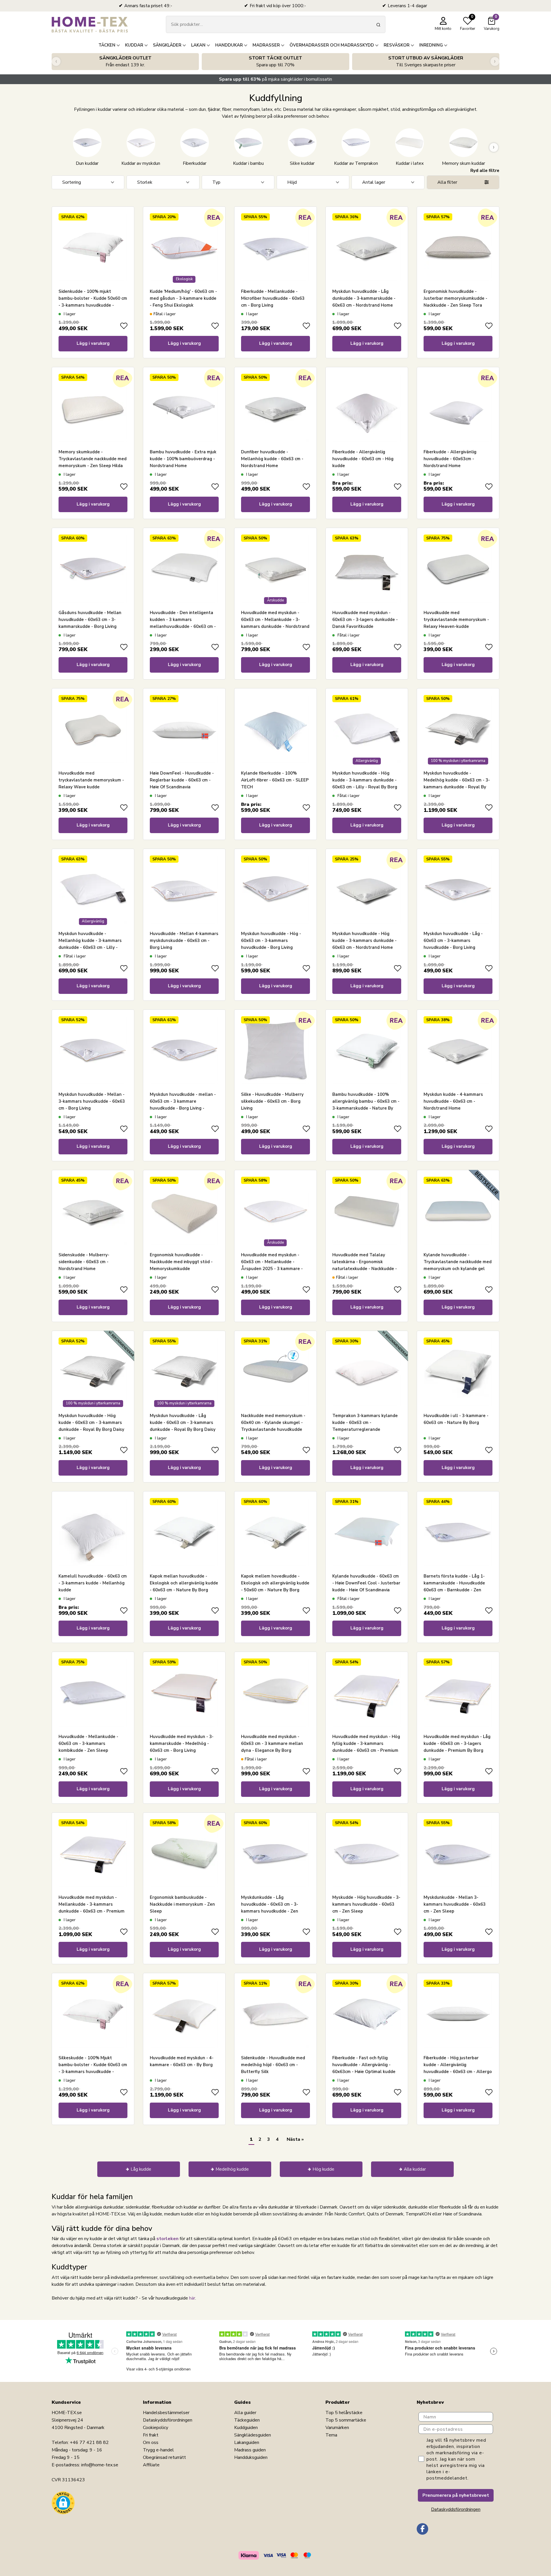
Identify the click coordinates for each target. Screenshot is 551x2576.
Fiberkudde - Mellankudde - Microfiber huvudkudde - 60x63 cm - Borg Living (273, 298)
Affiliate (151, 2465)
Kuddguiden (246, 2428)
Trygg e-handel (158, 2450)
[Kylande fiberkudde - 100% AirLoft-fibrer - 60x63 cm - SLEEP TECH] (275, 729)
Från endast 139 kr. (125, 61)
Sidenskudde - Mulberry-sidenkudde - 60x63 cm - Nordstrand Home (84, 1262)
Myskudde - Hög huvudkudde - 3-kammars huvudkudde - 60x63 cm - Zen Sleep (366, 1904)
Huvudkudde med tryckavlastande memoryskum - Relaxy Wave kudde (91, 780)
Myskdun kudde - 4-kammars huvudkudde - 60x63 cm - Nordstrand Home (453, 1101)
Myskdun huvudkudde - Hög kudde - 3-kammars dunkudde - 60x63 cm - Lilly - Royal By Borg (365, 780)
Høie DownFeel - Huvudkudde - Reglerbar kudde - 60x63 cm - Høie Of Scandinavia (182, 780)
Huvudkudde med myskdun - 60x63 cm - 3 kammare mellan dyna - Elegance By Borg (272, 1743)
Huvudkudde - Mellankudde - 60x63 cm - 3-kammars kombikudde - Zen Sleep (88, 1743)
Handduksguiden (251, 2457)
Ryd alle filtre (485, 171)
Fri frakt (151, 2435)
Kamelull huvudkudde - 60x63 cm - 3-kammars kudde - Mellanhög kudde (93, 1583)
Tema (331, 2435)
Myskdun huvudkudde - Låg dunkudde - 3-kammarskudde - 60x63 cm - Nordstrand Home (364, 298)
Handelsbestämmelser (166, 2413)
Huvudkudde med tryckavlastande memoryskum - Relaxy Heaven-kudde (456, 620)
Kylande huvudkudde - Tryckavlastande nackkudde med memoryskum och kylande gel (458, 1262)
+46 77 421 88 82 (89, 2443)
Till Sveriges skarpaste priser (426, 61)
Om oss (151, 2443)
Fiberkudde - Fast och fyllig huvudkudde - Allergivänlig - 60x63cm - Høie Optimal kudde (364, 2065)
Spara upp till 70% (275, 61)
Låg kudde (141, 2169)
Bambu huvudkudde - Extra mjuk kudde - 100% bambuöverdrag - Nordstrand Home (183, 459)
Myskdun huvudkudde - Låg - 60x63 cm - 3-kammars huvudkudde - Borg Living (453, 940)
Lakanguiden (247, 2443)
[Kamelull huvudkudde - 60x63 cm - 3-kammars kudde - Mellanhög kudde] (93, 1532)
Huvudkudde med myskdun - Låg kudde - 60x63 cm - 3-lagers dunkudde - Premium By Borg (457, 1743)
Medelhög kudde (232, 2169)
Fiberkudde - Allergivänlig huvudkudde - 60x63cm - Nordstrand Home (450, 459)
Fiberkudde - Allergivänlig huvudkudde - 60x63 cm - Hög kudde (363, 459)
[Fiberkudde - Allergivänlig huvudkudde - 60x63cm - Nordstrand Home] (458, 408)
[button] (63, 2503)
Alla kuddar (415, 2169)
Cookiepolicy (156, 2428)
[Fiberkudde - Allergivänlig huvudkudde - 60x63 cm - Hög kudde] (367, 408)
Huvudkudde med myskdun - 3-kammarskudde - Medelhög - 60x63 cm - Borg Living (182, 1743)
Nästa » (295, 2139)
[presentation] (56, 62)
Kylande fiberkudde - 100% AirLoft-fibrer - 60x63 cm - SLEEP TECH (275, 780)
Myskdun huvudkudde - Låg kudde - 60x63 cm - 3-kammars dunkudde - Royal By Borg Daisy (183, 1422)
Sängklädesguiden (253, 2435)
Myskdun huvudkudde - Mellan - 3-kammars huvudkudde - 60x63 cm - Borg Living (92, 1101)
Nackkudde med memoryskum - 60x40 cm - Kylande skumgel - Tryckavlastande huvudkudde (273, 1422)
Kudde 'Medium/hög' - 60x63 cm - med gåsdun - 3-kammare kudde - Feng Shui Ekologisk (183, 298)
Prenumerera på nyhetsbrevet (456, 2495)
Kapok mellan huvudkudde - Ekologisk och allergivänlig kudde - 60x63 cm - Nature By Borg (184, 1583)
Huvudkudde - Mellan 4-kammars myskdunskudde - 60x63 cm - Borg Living (184, 940)
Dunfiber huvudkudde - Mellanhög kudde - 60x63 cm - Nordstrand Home (272, 459)
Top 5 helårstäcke (344, 2413)
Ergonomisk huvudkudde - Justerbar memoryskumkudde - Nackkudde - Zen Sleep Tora (455, 298)
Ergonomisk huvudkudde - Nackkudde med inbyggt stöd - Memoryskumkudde (181, 1262)
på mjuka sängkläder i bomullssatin (275, 79)
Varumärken (337, 2428)
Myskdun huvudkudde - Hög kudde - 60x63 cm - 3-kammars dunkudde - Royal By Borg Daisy (91, 1422)
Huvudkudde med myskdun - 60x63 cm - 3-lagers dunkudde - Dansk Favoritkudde (365, 620)
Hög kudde (323, 2169)
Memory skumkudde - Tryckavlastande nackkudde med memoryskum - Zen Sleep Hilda (93, 459)
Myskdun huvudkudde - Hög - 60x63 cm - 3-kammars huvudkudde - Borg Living (271, 940)
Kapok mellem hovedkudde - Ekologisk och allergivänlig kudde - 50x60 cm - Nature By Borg (275, 1583)
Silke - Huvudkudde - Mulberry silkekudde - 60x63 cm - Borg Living (272, 1101)
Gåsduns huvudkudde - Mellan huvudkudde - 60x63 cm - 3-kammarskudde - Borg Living (90, 620)
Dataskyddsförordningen (168, 2420)
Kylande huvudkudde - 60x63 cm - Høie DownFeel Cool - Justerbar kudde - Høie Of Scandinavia (366, 1583)
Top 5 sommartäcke (346, 2420)
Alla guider (245, 2413)
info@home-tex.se (100, 2465)
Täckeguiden (247, 2420)
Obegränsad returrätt (164, 2457)
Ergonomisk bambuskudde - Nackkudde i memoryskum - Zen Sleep (182, 1904)
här (192, 2298)
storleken (167, 2239)
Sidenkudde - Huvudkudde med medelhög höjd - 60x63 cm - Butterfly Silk (273, 2065)
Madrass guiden (250, 2450)
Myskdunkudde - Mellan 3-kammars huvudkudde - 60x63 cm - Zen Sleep (455, 1904)
